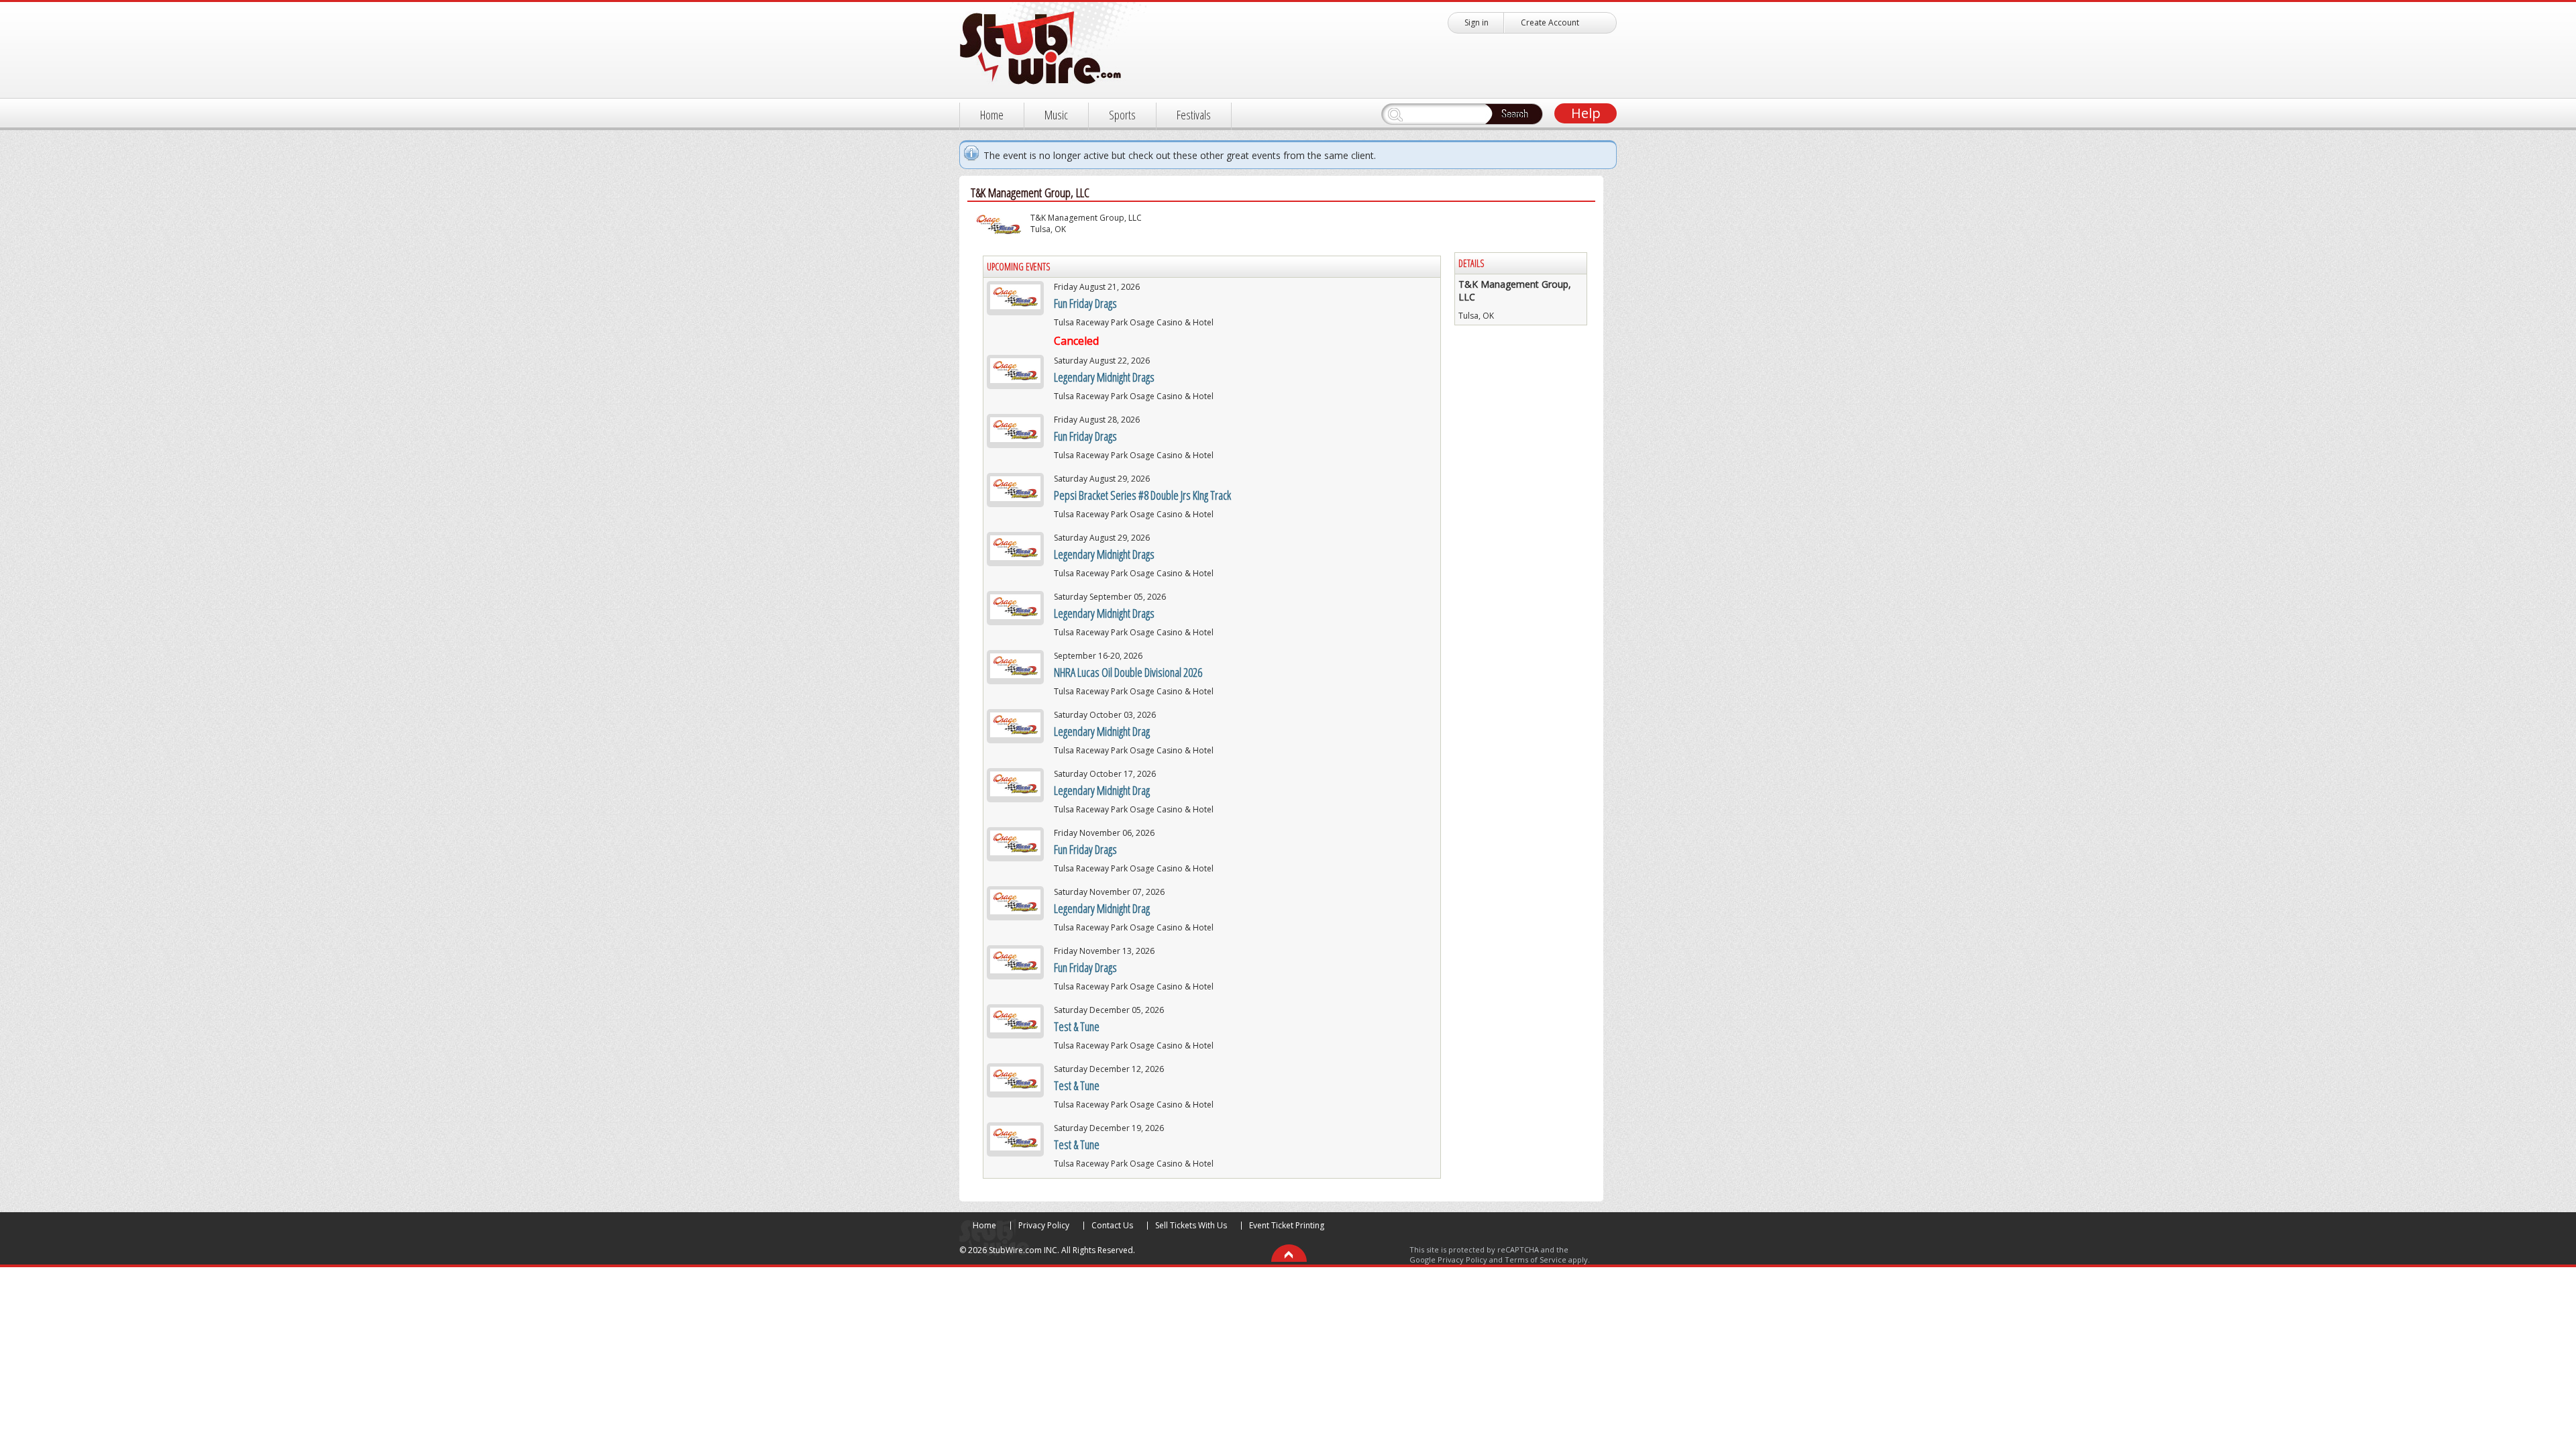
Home (992, 115)
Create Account (1550, 22)
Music (1056, 115)
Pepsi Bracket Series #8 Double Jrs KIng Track (1142, 495)
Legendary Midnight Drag (1102, 731)
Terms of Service (1536, 1259)
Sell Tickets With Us (1191, 1225)
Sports (1122, 115)
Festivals (1194, 115)
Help (1586, 113)
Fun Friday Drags (1085, 303)
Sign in (1477, 22)
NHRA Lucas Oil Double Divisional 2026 (1128, 672)
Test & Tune (1077, 1026)
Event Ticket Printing (1287, 1225)
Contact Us (1112, 1225)
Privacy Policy (1044, 1225)
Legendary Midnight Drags (1104, 377)
